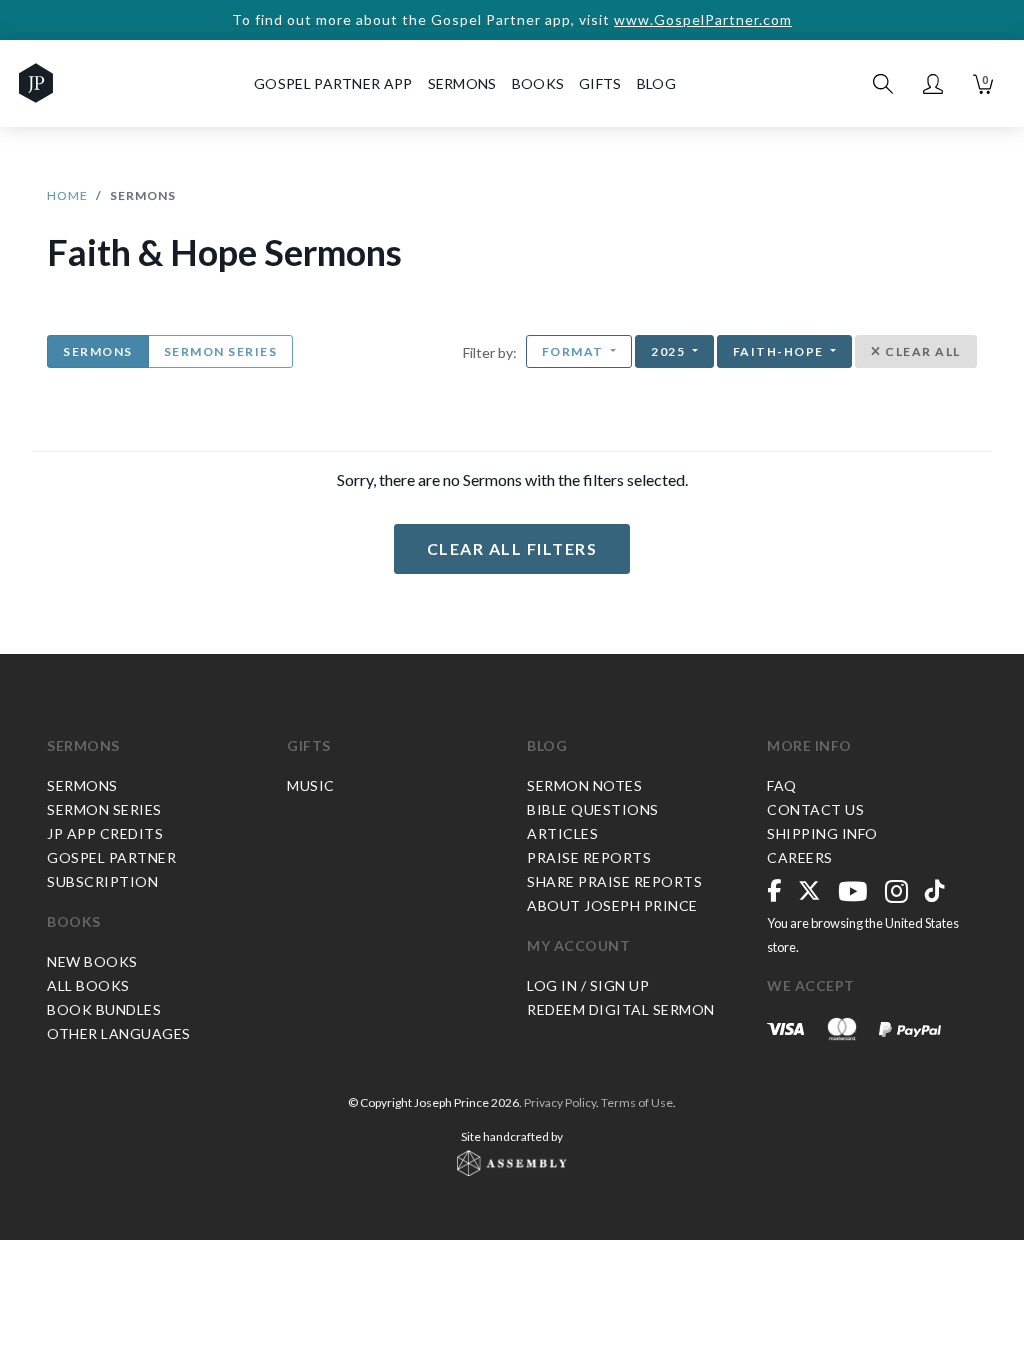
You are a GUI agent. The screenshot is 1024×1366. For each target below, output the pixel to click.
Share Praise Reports (614, 881)
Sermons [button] (462, 83)
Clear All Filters (512, 548)
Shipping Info (822, 833)
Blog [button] (656, 83)
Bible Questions (593, 809)
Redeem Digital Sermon (621, 1009)
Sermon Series (221, 351)
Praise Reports (589, 857)
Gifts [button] (600, 83)
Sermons (98, 351)
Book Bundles (104, 1009)
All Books (88, 985)
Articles (562, 833)
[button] (933, 84)
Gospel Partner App (333, 83)
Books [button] (538, 83)
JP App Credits (105, 833)
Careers (800, 857)
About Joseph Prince (612, 905)
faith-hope (780, 351)
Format (575, 351)
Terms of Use (637, 1102)
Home (67, 195)
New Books (92, 961)
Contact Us (815, 809)
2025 (670, 351)
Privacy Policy (560, 1102)
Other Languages (119, 1033)
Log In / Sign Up (588, 985)
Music (311, 785)
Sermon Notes (584, 785)
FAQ (782, 785)
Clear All (921, 351)
